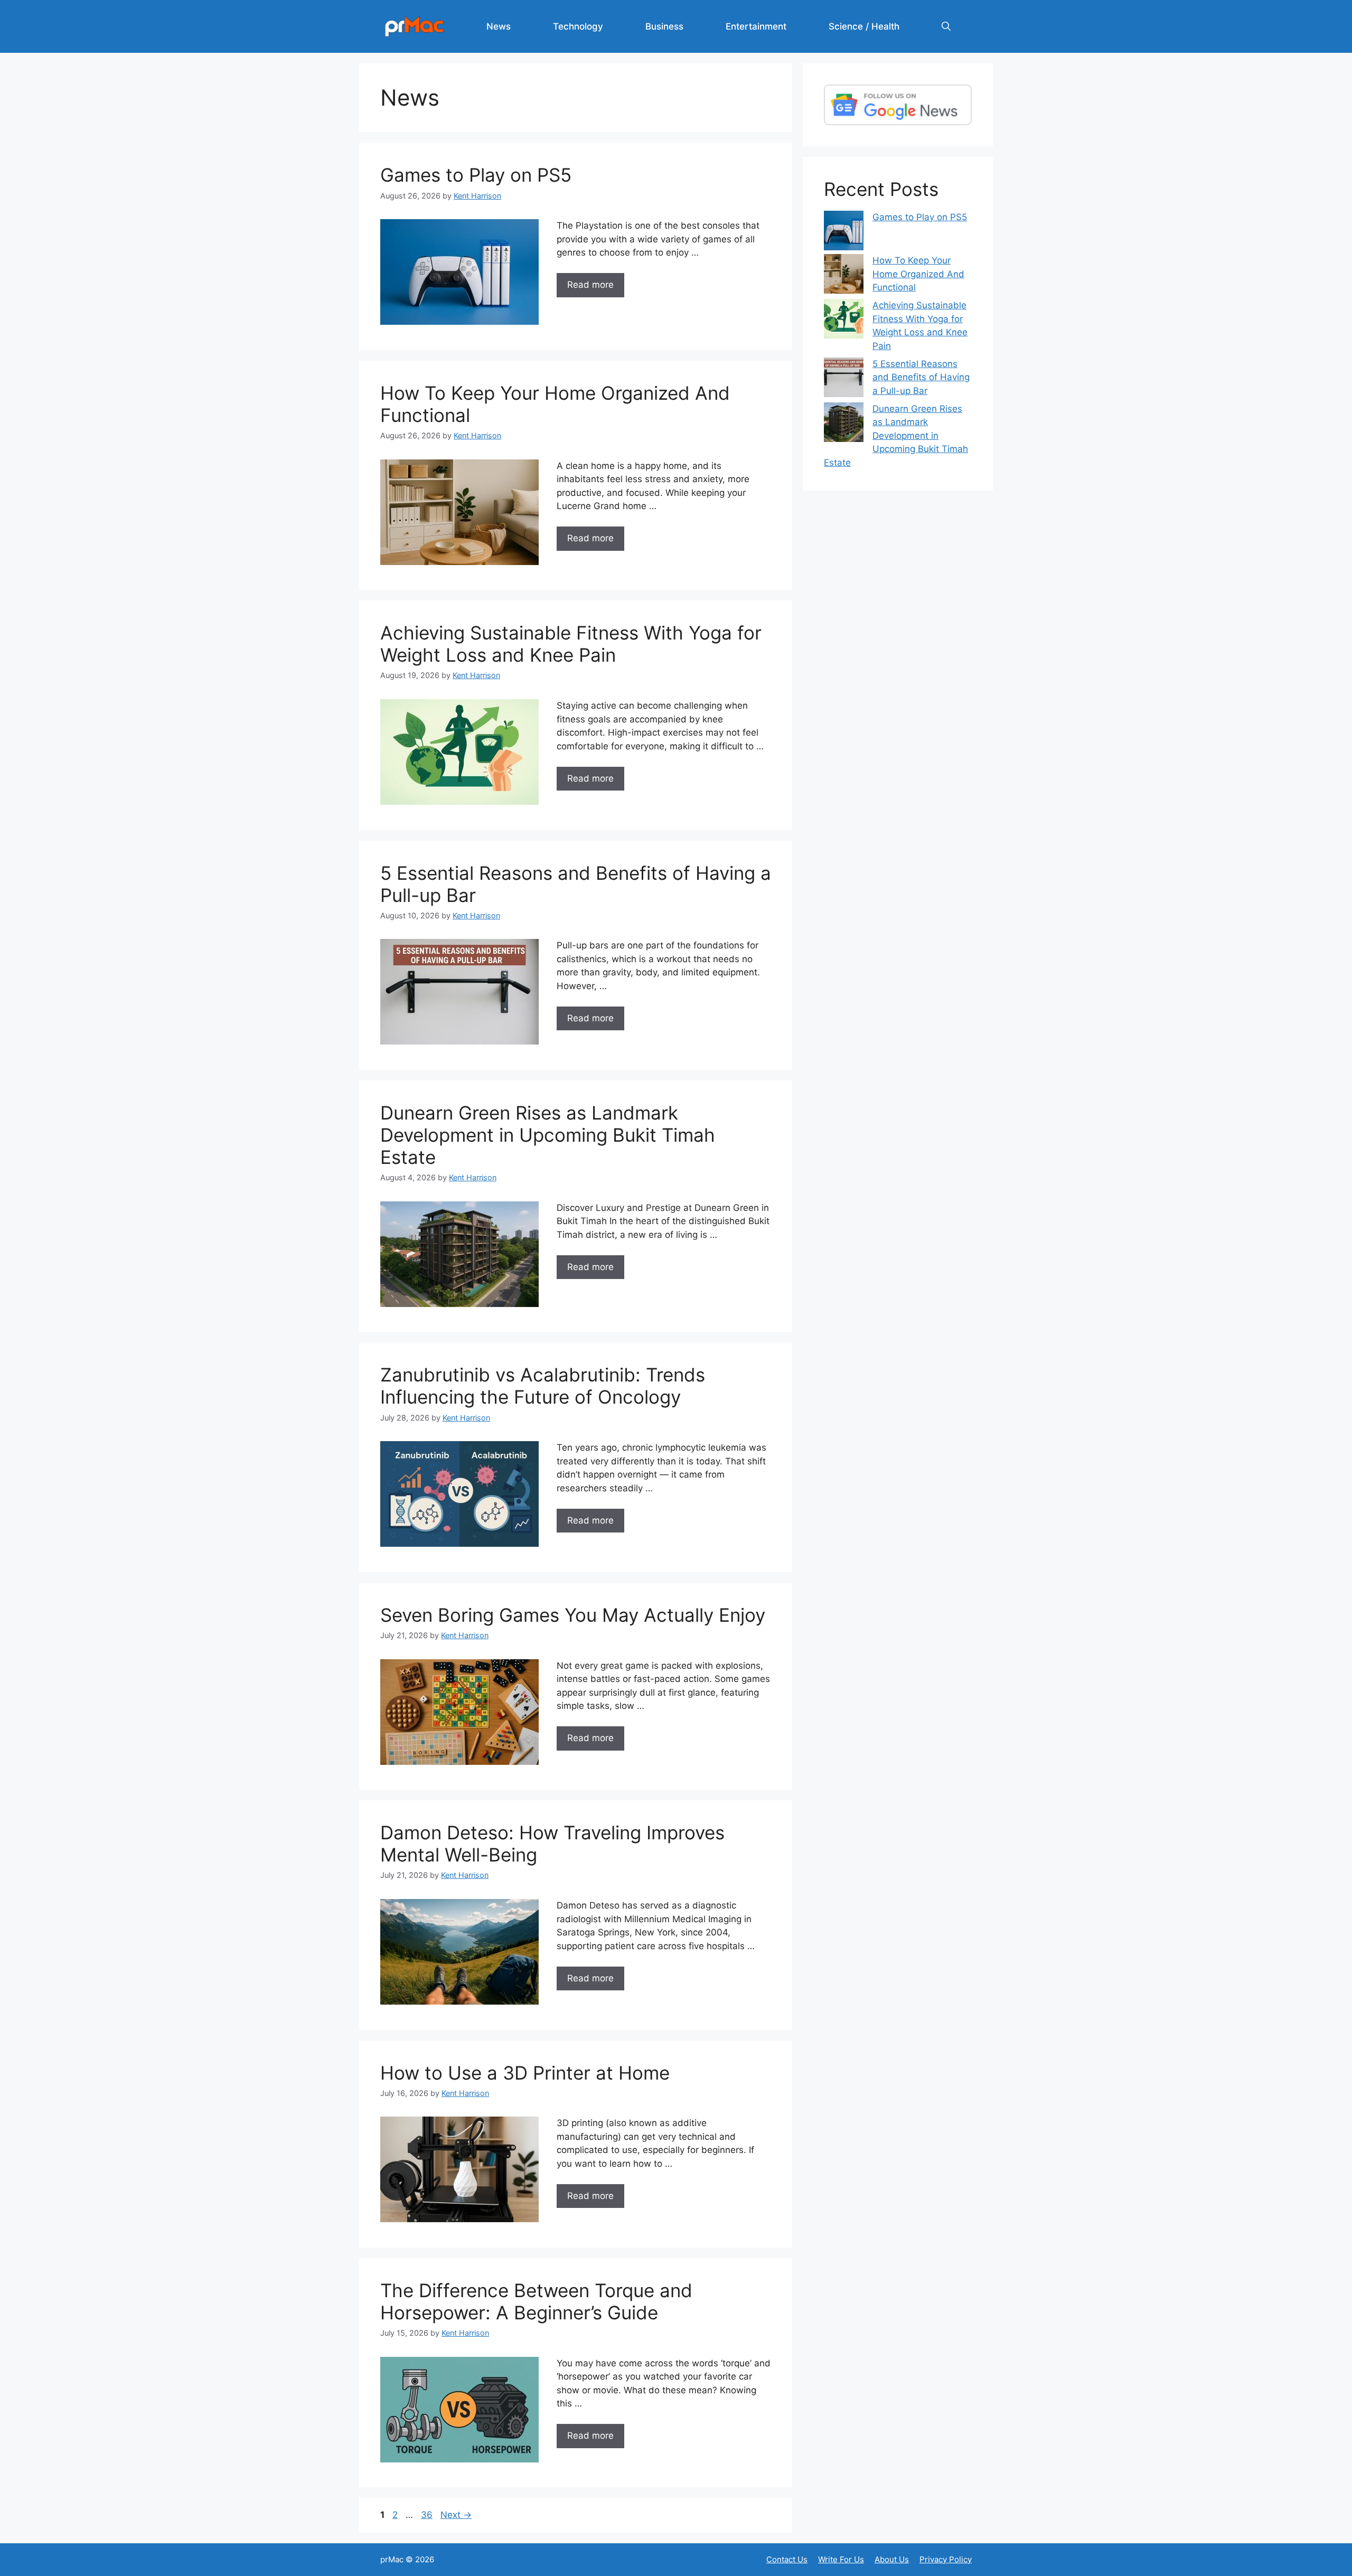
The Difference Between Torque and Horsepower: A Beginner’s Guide (536, 2301)
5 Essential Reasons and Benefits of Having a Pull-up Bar (921, 377)
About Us (892, 2559)
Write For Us (841, 2559)
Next (456, 2515)
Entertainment (756, 26)
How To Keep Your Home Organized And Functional (918, 274)
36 (428, 2515)
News (499, 26)
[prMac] (415, 26)
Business (664, 26)
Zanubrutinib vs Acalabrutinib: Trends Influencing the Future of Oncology (543, 1386)
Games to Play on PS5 (476, 175)
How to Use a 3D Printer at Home (525, 2073)
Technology (578, 26)
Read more (590, 285)
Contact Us (787, 2559)
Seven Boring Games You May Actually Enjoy (573, 1615)
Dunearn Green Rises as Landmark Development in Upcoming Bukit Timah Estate (548, 1135)
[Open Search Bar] (946, 26)
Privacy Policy (946, 2559)
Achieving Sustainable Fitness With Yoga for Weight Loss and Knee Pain (571, 644)
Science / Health (864, 26)
